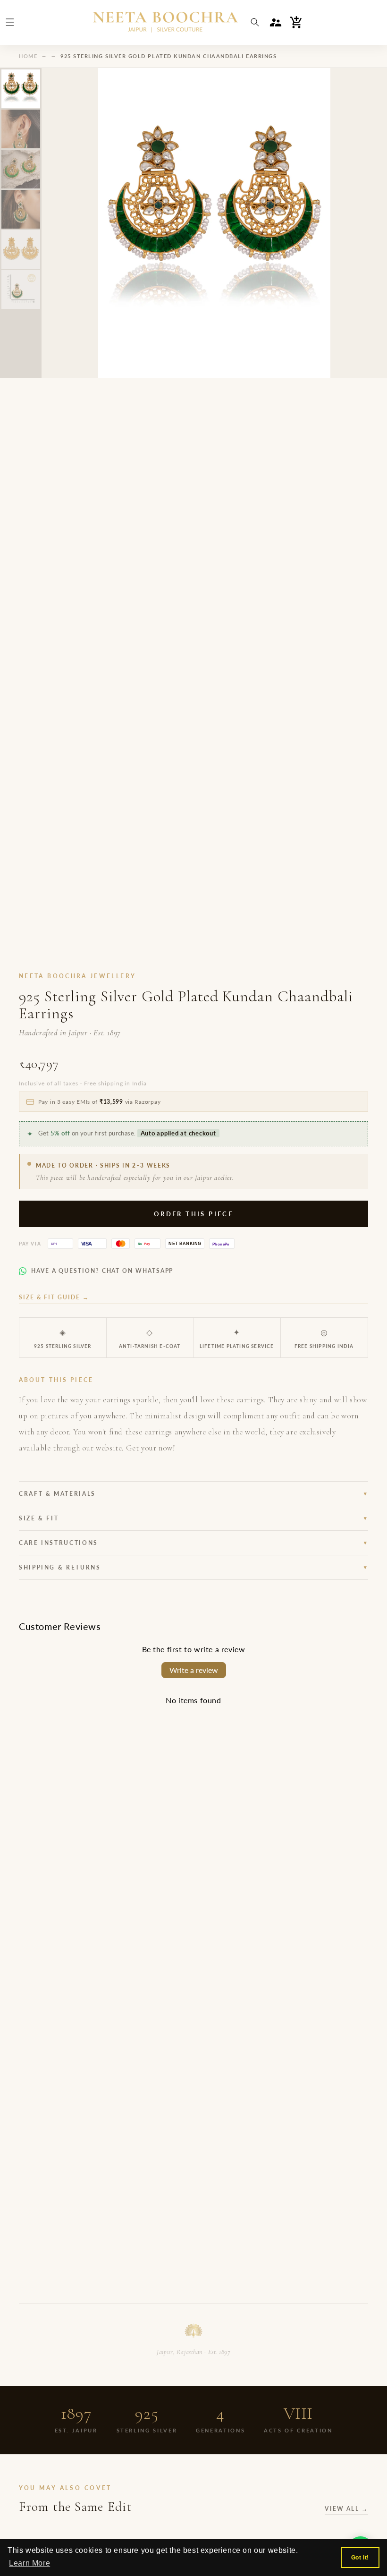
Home (28, 56)
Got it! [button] (360, 2558)
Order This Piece (193, 1214)
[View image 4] (21, 209)
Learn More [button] (29, 2563)
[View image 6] (21, 290)
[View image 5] (21, 249)
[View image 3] (21, 169)
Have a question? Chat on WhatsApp (102, 1271)
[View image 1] (21, 89)
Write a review (194, 1670)
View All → (346, 2509)
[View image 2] (21, 129)
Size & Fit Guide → (54, 1297)
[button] (10, 22)
